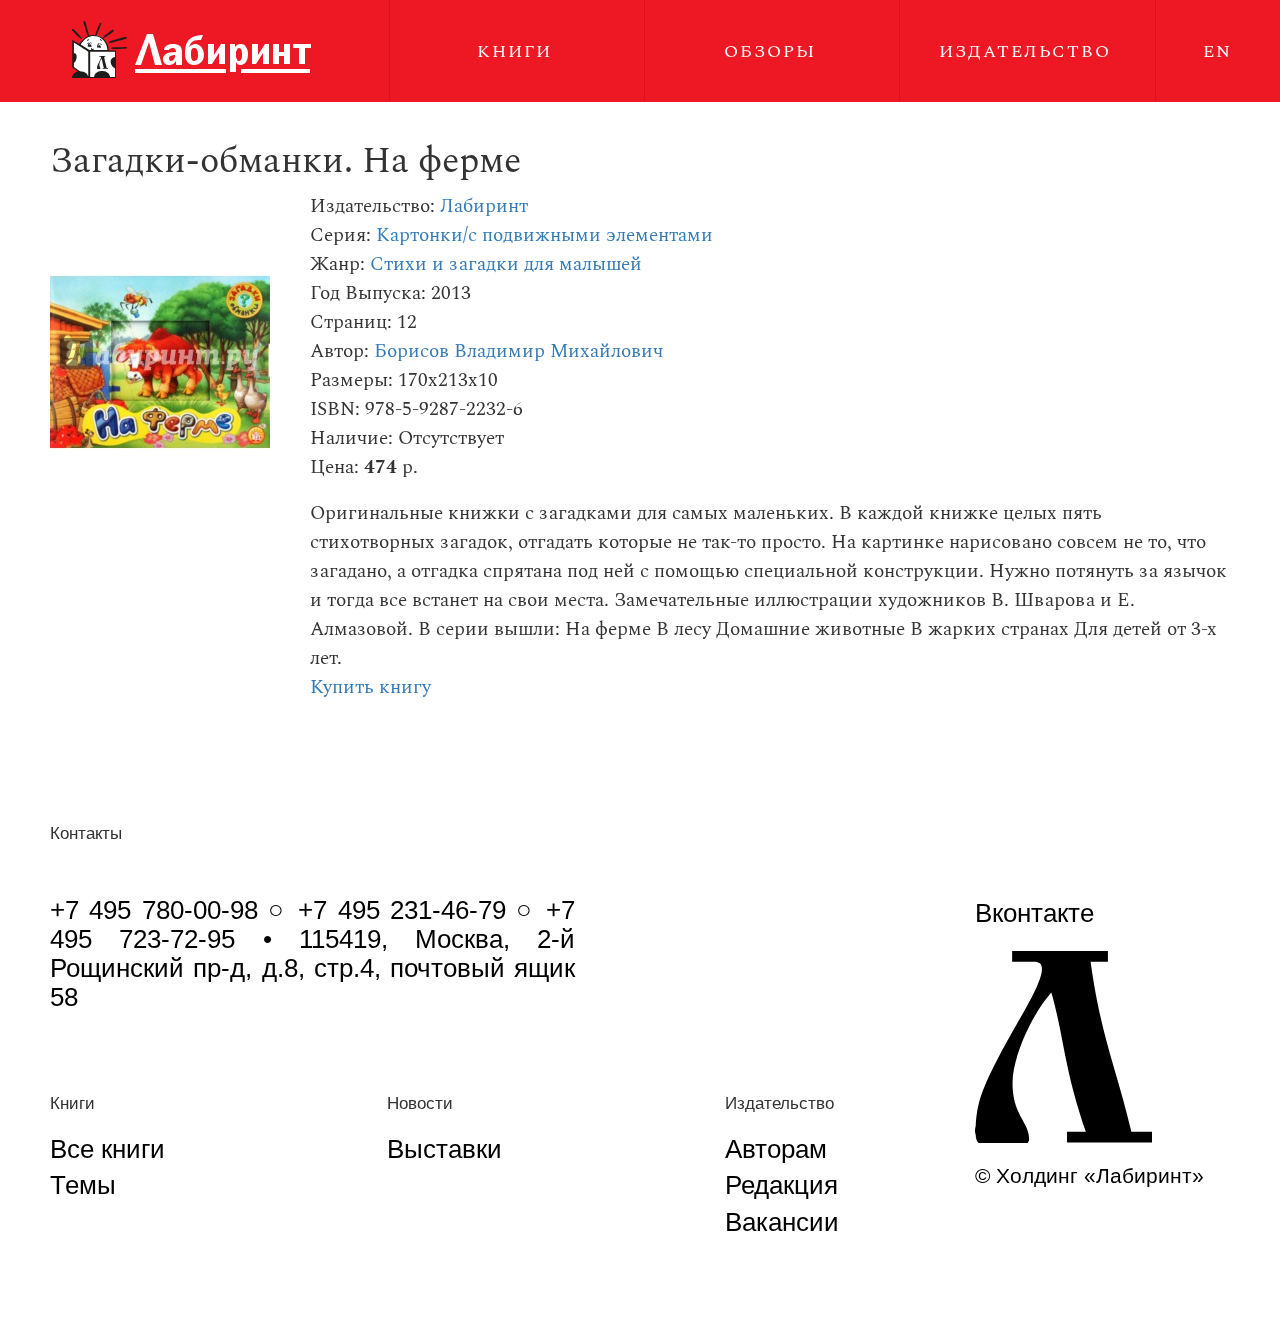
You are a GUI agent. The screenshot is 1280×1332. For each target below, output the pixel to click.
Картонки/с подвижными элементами (544, 235)
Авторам (776, 1149)
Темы (83, 1185)
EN (1217, 51)
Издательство (1025, 51)
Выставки (444, 1149)
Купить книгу (370, 687)
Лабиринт (484, 206)
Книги (514, 51)
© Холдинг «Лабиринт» (1089, 1175)
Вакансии (782, 1222)
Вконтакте (1034, 913)
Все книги (107, 1149)
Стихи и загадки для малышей (506, 264)
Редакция (781, 1185)
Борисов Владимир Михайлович (518, 351)
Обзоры (770, 51)
